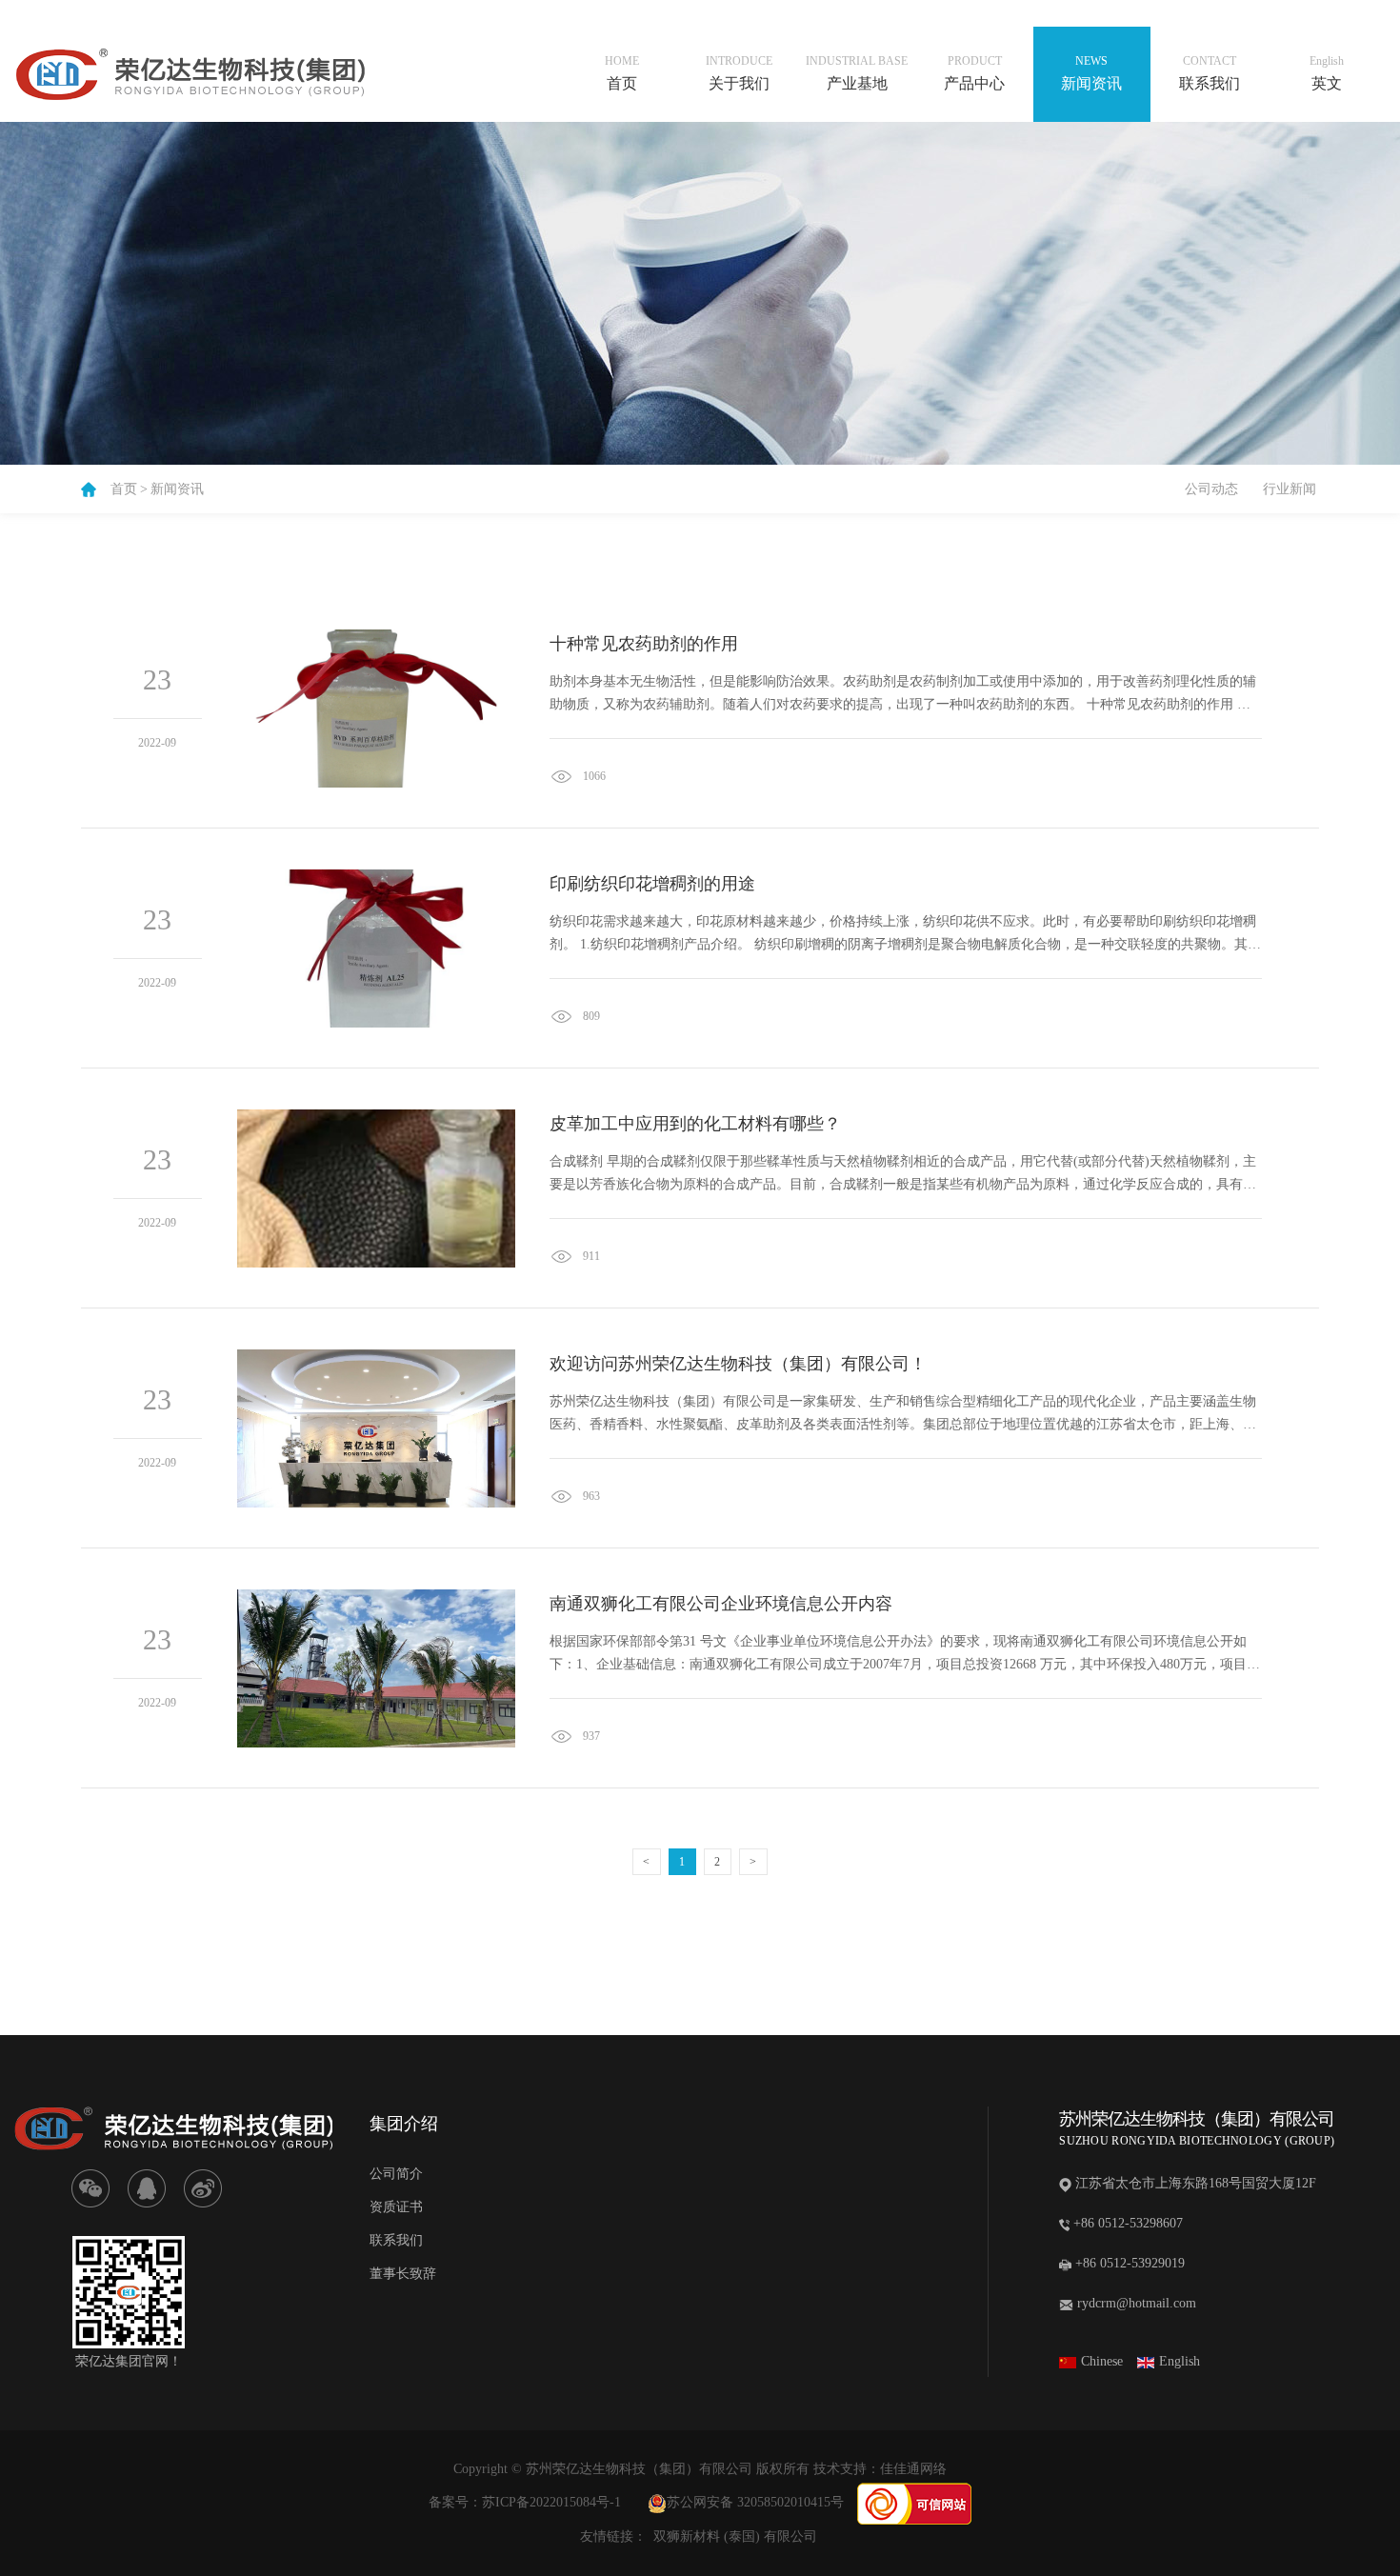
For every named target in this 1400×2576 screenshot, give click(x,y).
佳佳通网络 (913, 2469)
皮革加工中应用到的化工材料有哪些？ (695, 1124)
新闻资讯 (177, 489)
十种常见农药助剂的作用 (644, 644)
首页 (124, 489)
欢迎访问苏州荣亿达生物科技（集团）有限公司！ (738, 1364)
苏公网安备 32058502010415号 (755, 2502)
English (1180, 2361)
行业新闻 (1290, 489)
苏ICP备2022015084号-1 (551, 2502)
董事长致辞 (403, 2274)
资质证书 (396, 2207)
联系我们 (396, 2240)
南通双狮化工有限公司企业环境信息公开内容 (721, 1604)
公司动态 (1211, 489)
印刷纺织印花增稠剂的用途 (652, 884)
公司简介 (396, 2174)
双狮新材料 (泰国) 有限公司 (735, 2536)
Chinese (1102, 2361)
